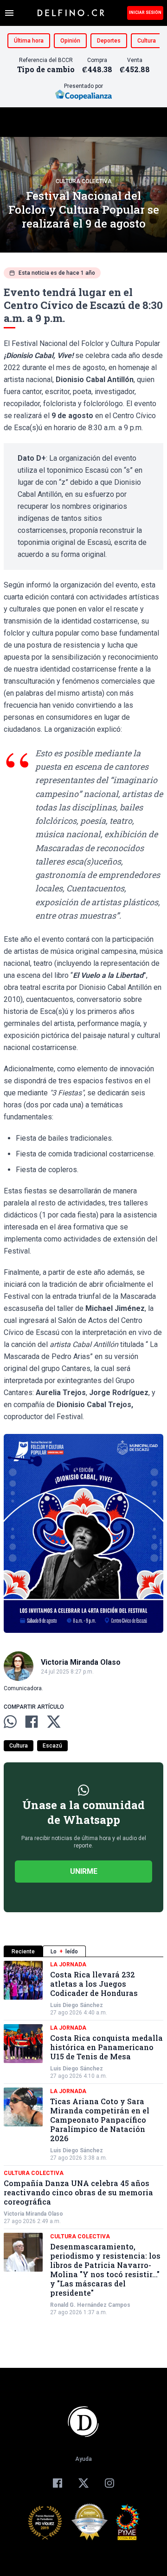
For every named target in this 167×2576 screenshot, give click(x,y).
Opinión (70, 41)
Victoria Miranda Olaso (33, 2214)
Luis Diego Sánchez (77, 2005)
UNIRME (84, 1871)
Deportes (109, 41)
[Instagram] (109, 2483)
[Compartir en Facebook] (32, 1722)
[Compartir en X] (54, 1722)
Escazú (52, 1746)
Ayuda (83, 2459)
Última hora (29, 41)
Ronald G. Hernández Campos (90, 2305)
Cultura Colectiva (84, 181)
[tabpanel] (83, 2138)
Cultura (147, 41)
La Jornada (68, 1964)
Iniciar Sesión (145, 12)
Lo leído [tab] (64, 1952)
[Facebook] (58, 2483)
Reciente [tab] (23, 1952)
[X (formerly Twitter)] (83, 2483)
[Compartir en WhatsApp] (10, 1722)
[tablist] (83, 1951)
